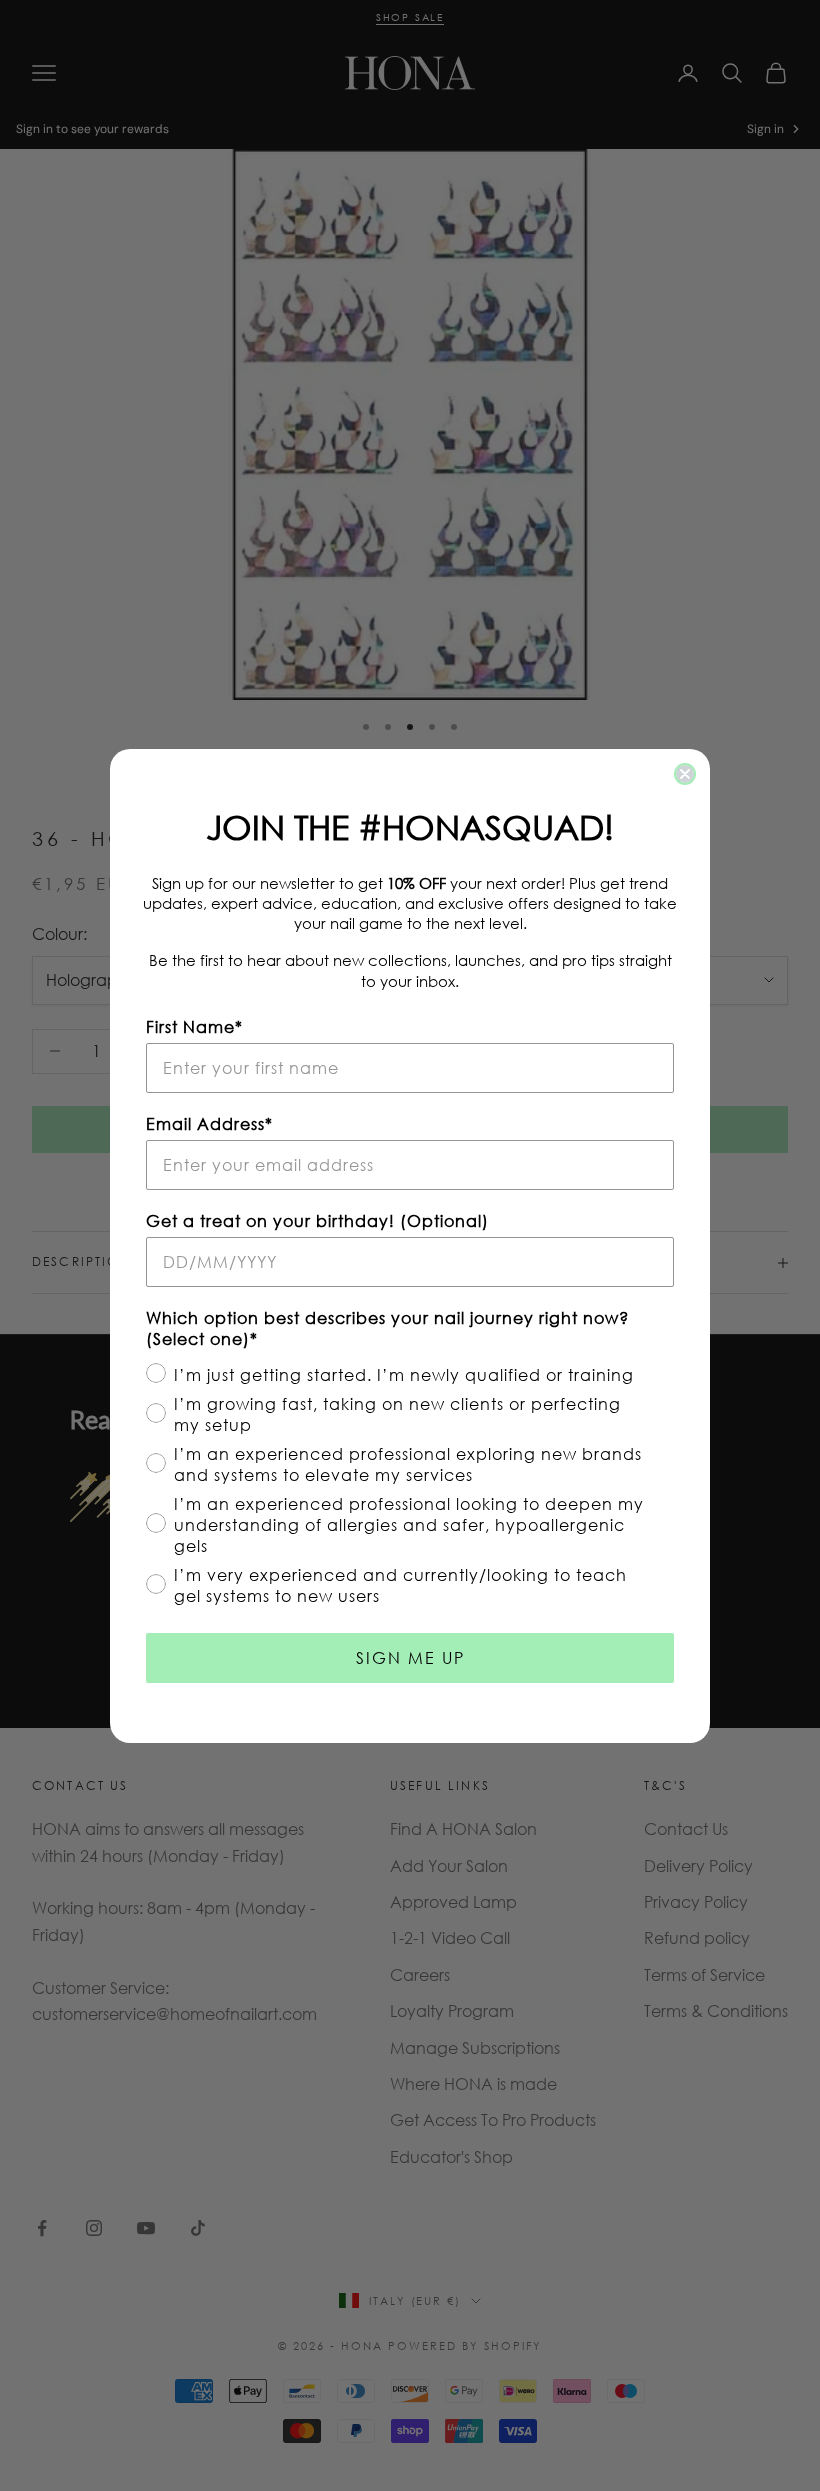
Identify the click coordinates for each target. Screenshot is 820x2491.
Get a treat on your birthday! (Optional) (317, 1220)
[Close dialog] (685, 774)
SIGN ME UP (410, 1657)
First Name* (194, 1026)
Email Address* (209, 1123)
